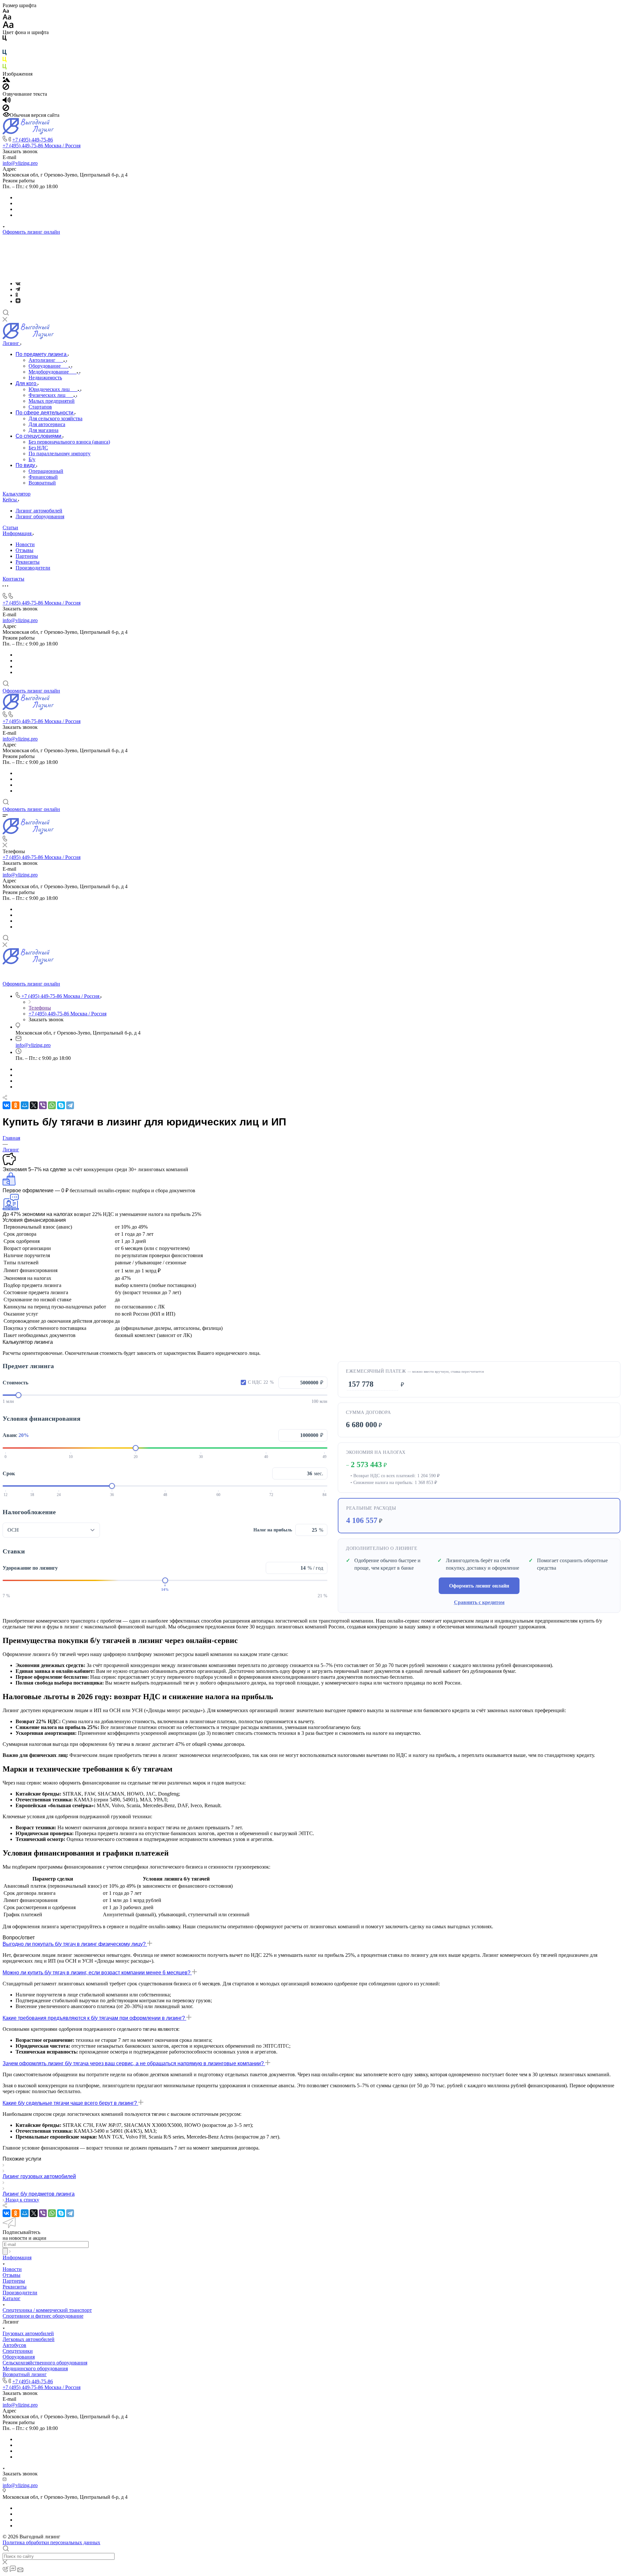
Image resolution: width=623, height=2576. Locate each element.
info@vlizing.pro (20, 163)
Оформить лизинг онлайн (31, 232)
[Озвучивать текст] (7, 101)
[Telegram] (18, 289)
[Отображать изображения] (6, 80)
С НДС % (261, 1382)
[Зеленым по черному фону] (5, 68)
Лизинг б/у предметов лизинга (39, 2194)
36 (112, 1495)
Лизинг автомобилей (39, 511)
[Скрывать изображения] (6, 88)
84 (324, 1495)
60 (218, 1495)
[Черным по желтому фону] (5, 61)
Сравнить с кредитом (479, 1602)
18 (32, 1495)
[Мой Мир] (25, 1105)
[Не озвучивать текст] (6, 109)
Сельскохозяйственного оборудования (45, 2363)
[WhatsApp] (52, 1105)
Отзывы (24, 550)
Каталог (12, 2298)
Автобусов (14, 2345)
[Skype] (61, 1105)
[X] (34, 1105)
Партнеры (27, 556)
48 (165, 1495)
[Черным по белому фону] (5, 39)
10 (71, 1457)
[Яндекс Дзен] (18, 301)
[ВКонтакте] (18, 283)
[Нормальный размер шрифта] (7, 18)
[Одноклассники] (17, 295)
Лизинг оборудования (40, 516)
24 (59, 1495)
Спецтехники (18, 2351)
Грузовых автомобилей (28, 2333)
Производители (33, 568)
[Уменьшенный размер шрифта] (6, 11)
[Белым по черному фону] (5, 47)
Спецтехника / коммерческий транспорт (47, 2310)
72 (271, 1495)
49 (324, 1457)
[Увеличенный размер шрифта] (8, 26)
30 (201, 1457)
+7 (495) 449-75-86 (33, 140)
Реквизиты (28, 562)
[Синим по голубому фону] (5, 54)
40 (266, 1457)
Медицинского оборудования (35, 2368)
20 (136, 1457)
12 (6, 1495)
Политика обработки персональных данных (51, 2542)
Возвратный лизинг (25, 2374)
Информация (17, 2257)
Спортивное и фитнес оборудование (43, 2316)
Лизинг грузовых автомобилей (39, 2176)
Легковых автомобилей (29, 2339)
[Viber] (43, 1105)
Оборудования (19, 2357)
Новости (25, 544)
